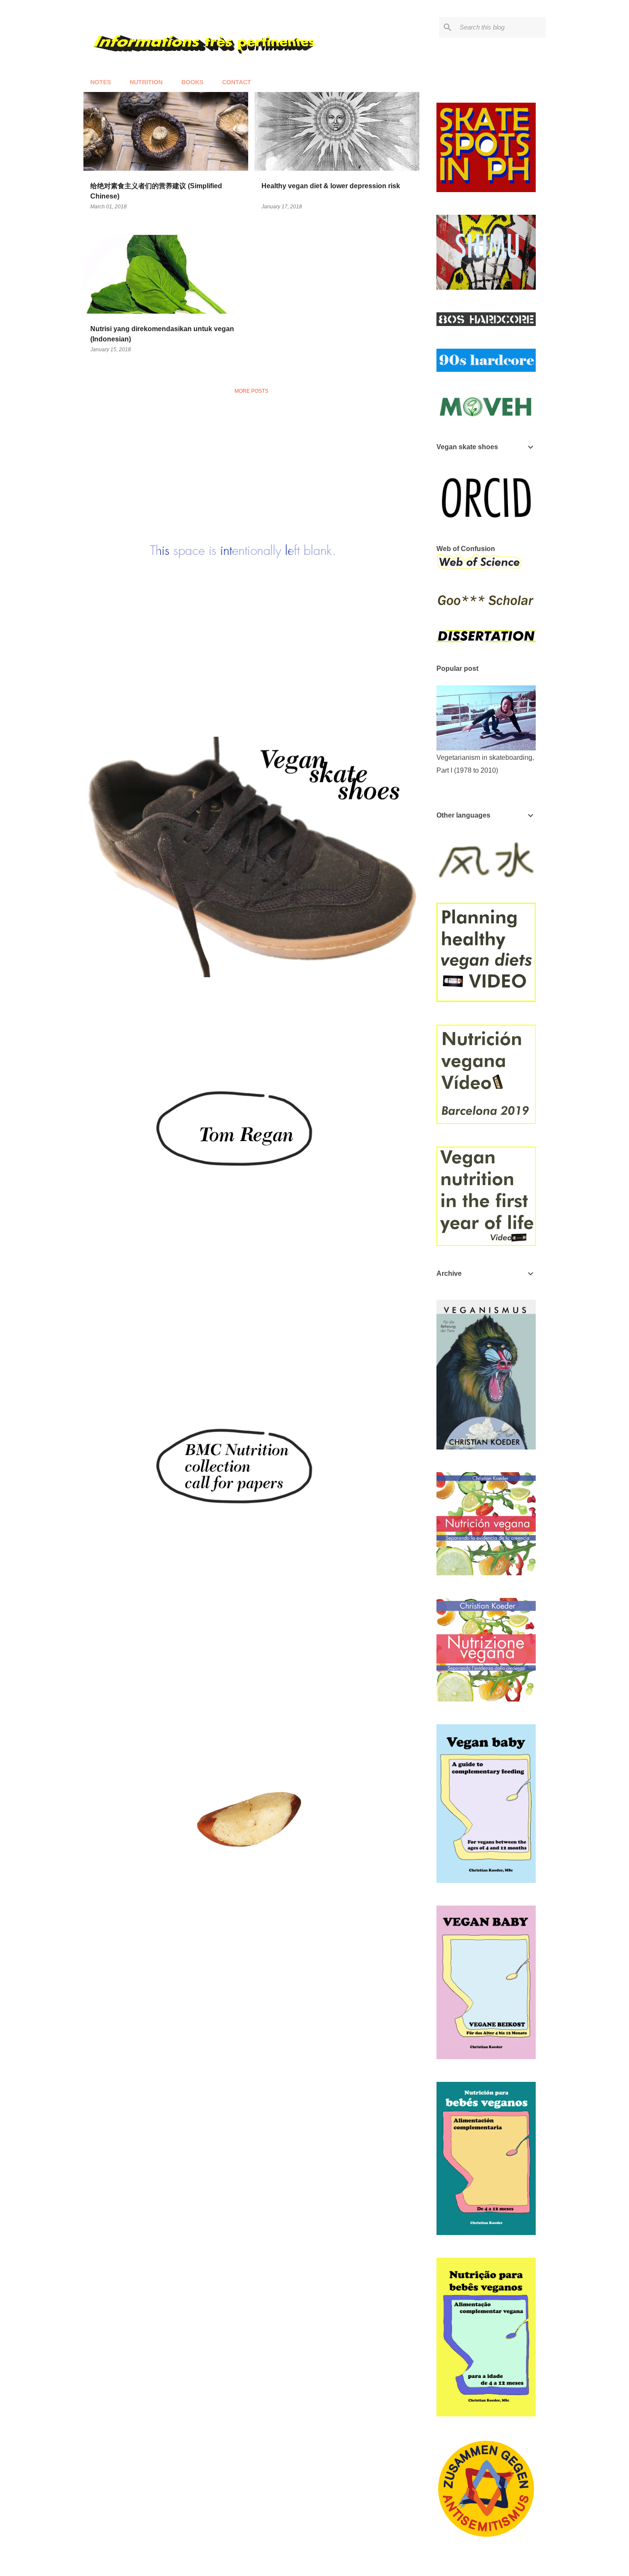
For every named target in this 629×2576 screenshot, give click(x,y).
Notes (101, 82)
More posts (251, 391)
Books (192, 82)
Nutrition (146, 82)
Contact (237, 82)
